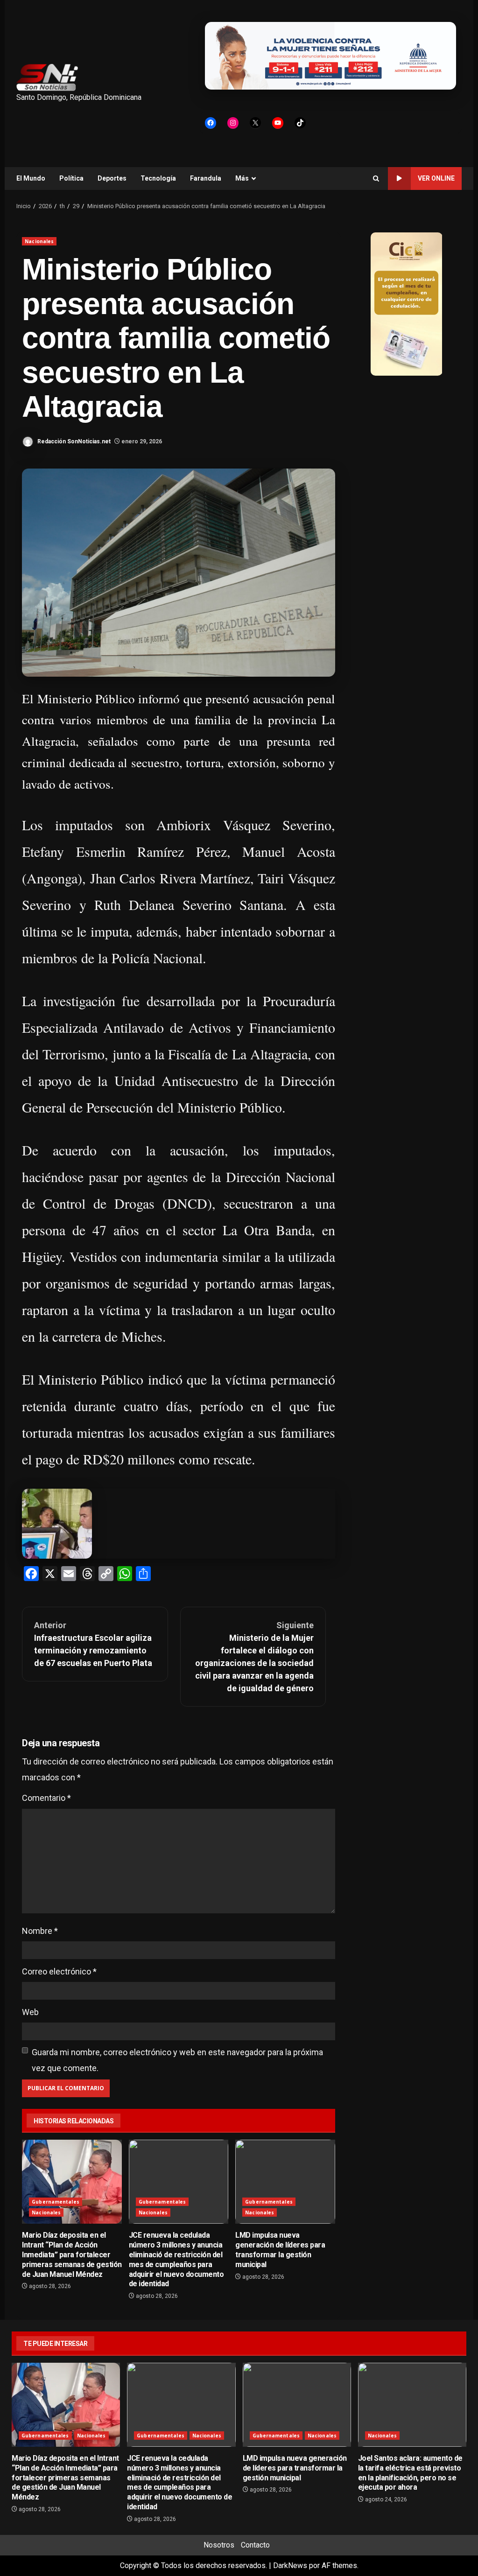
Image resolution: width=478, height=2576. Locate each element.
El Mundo (31, 178)
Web (30, 2012)
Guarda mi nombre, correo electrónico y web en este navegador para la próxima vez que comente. (177, 2060)
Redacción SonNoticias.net (73, 441)
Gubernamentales (56, 2202)
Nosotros (219, 2545)
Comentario (46, 1798)
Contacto (255, 2545)
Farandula (206, 178)
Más (242, 178)
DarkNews (290, 2565)
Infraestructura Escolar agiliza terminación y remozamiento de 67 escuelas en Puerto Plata (93, 1644)
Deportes (112, 178)
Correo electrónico (59, 1971)
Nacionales (39, 241)
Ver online (436, 178)
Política (71, 178)
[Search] (376, 178)
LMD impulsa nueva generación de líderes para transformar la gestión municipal (285, 2182)
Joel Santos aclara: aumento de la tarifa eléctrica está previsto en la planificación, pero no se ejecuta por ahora (412, 2405)
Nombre (40, 1931)
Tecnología (158, 178)
